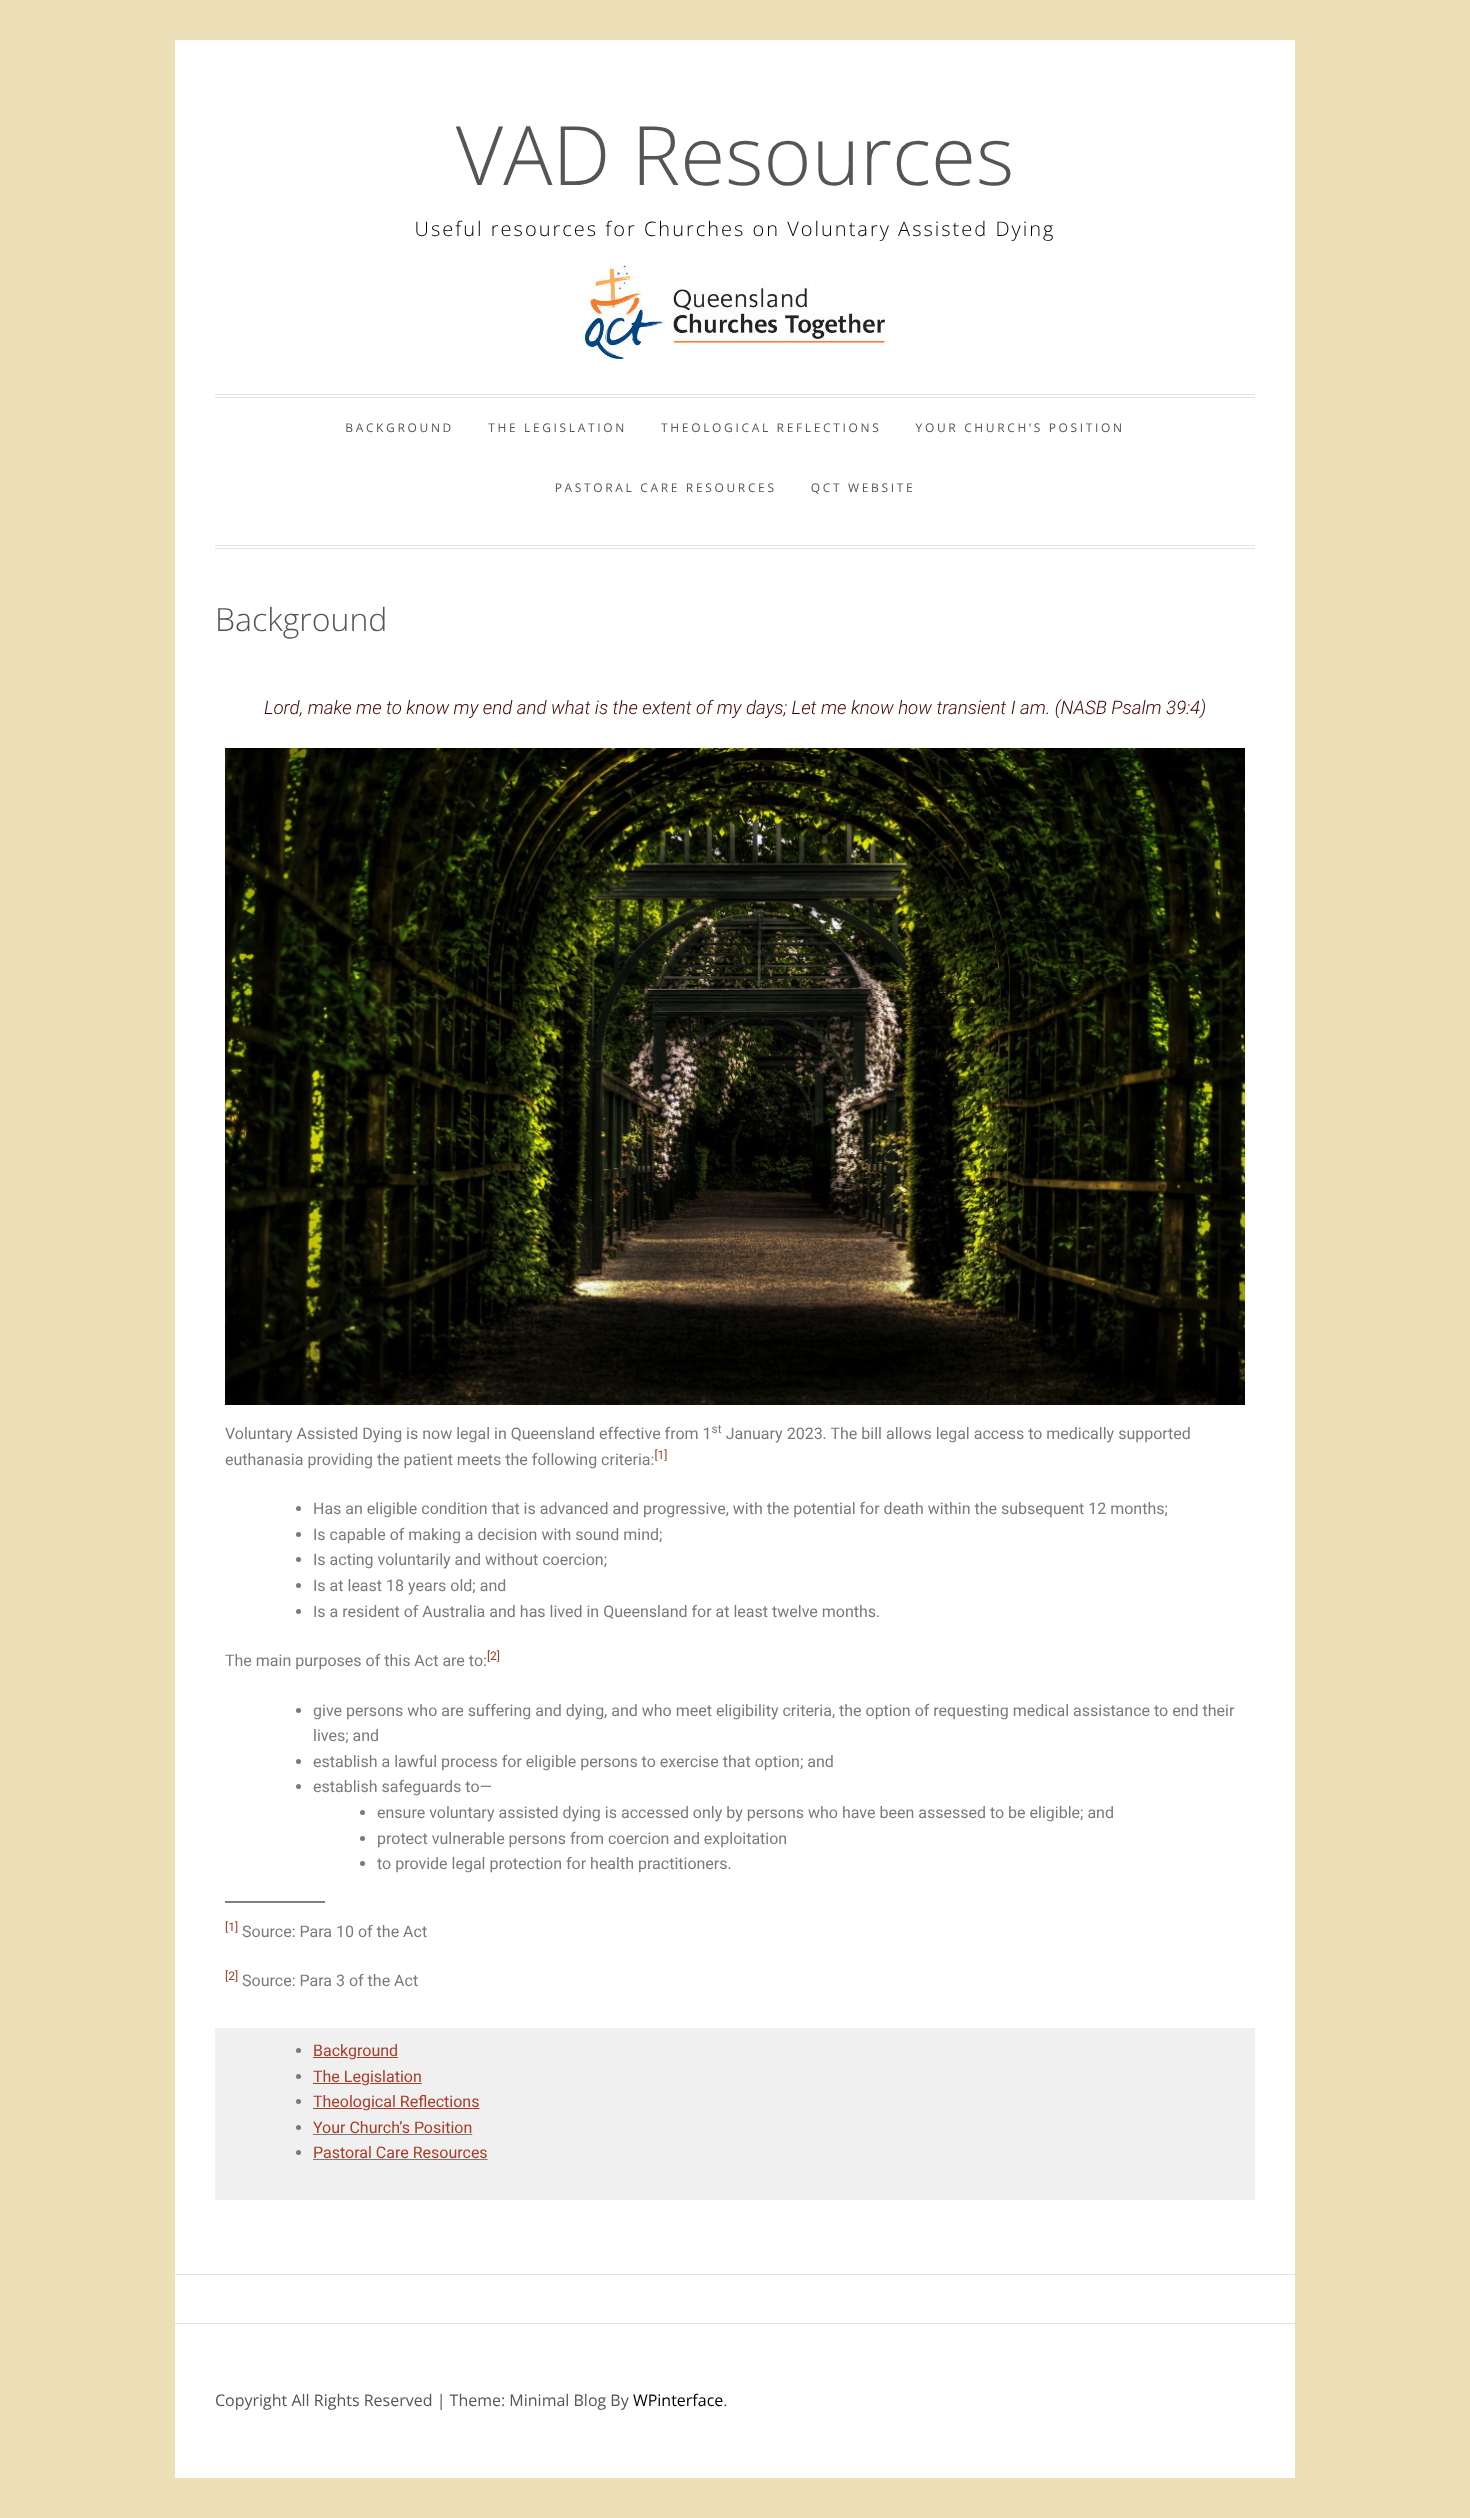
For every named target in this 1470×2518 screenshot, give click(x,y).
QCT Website (863, 487)
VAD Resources (735, 154)
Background (399, 427)
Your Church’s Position (1020, 427)
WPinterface (678, 2400)
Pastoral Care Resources (666, 487)
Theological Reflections (771, 427)
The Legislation (557, 427)
